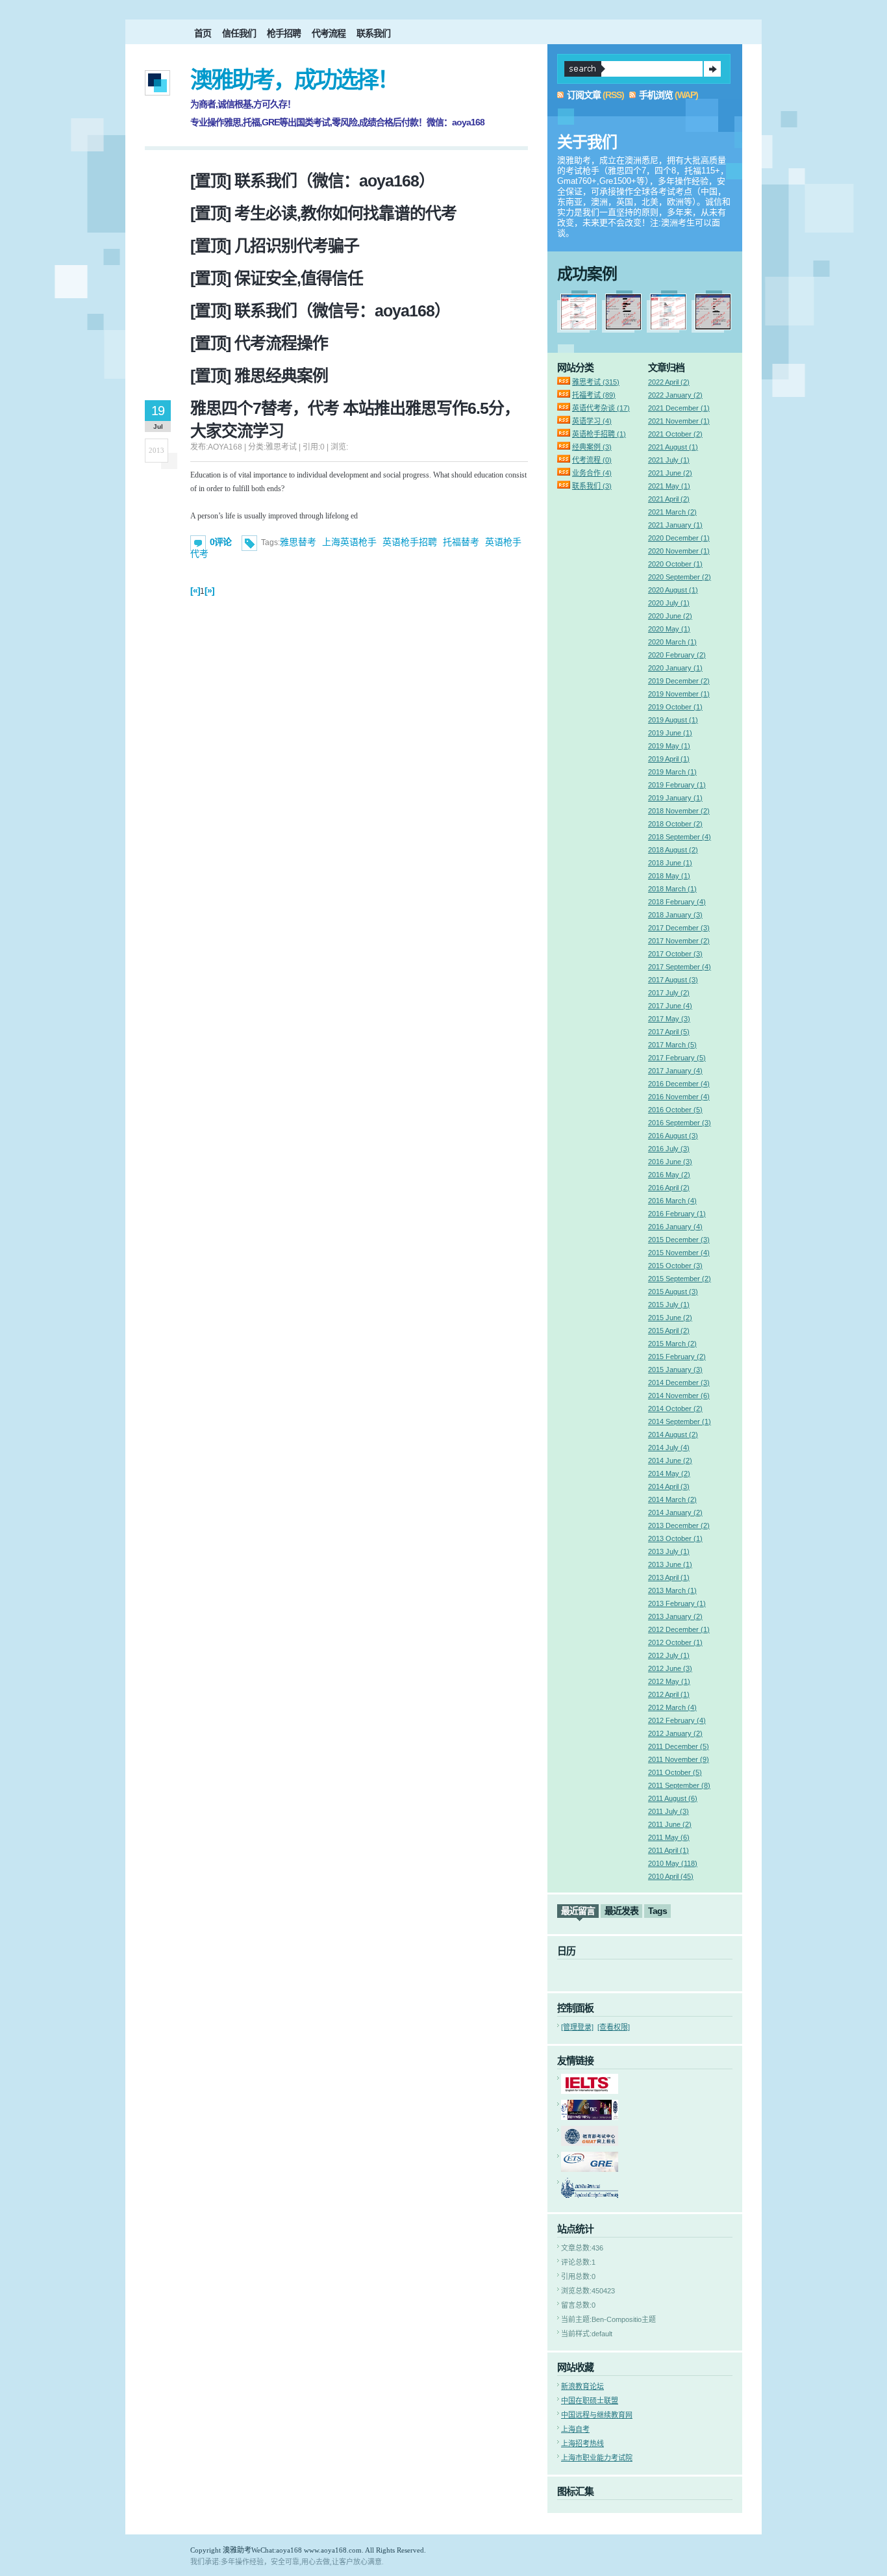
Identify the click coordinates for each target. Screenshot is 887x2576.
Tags (657, 1911)
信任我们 (239, 33)
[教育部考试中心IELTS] (590, 2091)
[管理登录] (577, 2027)
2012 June (670, 1668)
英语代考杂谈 (601, 408)
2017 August (673, 980)
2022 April (669, 382)
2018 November (679, 811)
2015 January (675, 1370)
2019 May (669, 746)
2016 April (669, 1188)
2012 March (672, 1707)
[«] (195, 591)
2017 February (677, 1058)
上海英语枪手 (349, 542)
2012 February (677, 1720)
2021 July (669, 460)
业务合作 (592, 473)
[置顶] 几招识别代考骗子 (275, 246)
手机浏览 (656, 95)
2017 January (675, 1071)
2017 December (679, 928)
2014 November (679, 1396)
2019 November (679, 694)
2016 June (670, 1162)
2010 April (671, 1876)
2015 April (669, 1331)
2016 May (669, 1175)
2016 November (679, 1097)
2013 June (670, 1564)
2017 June (670, 1006)
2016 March (672, 1201)
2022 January (675, 395)
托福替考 (461, 542)
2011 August (673, 1798)
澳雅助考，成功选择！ (294, 80)
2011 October (675, 1772)
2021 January (675, 525)
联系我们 (373, 33)
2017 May (669, 1019)
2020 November (679, 551)
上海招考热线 (582, 2443)
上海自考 (575, 2429)
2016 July (669, 1149)
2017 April (669, 1032)
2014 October (675, 1409)
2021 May (669, 486)
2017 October (675, 954)
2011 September (679, 1785)
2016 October (675, 1110)
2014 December (679, 1383)
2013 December (679, 1525)
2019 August (673, 720)
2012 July (669, 1655)
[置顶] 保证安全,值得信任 (277, 278)
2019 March (672, 772)
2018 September (680, 837)
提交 (712, 69)
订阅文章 (584, 95)
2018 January (675, 915)
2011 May (669, 1837)
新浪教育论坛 (582, 2386)
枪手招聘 (284, 33)
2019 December (679, 681)
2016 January (675, 1227)
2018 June (670, 863)
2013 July (669, 1551)
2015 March (672, 1344)
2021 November (679, 421)
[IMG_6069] (713, 327)
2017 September (680, 967)
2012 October (675, 1642)
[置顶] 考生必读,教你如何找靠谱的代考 (323, 213)
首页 (203, 33)
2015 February (677, 1357)
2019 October (675, 707)
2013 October (675, 1538)
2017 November (679, 941)
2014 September (680, 1422)
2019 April (669, 759)
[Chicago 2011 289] (668, 327)
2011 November (679, 1759)
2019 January (675, 798)
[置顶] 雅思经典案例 (259, 376)
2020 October (675, 564)
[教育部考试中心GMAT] (590, 2143)
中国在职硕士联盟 (590, 2401)
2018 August (673, 850)
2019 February (677, 785)
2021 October (675, 434)
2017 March (672, 1045)
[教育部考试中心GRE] (590, 2169)
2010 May (673, 1863)
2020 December (679, 538)
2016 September (680, 1123)
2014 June (670, 1460)
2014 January (675, 1512)
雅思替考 (298, 542)
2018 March (672, 889)
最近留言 (578, 1911)
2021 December (679, 408)
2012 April (669, 1694)
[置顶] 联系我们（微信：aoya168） (312, 181)
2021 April (669, 499)
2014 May (669, 1473)
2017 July (669, 993)
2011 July (668, 1811)
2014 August (673, 1435)
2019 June (670, 733)
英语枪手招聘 (410, 542)
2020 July (669, 603)
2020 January (675, 668)
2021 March (672, 512)
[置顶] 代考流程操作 (259, 343)
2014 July (669, 1447)
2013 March (672, 1590)
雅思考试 (596, 382)
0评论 (220, 542)
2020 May (669, 629)
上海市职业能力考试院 (597, 2458)
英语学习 (592, 421)
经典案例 (592, 447)
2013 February (677, 1603)
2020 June (670, 616)
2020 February (677, 655)
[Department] (590, 2195)
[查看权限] (614, 2027)
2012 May (669, 1681)
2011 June (670, 1824)
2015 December (679, 1240)
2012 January (675, 1733)
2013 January (675, 1616)
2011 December (679, 1746)
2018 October (675, 824)
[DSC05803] (623, 327)
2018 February (677, 902)
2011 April (668, 1850)
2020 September (680, 577)
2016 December (679, 1084)
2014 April (669, 1486)
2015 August (673, 1292)
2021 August (673, 447)
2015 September (680, 1279)
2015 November (679, 1253)
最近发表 (621, 1911)
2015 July (669, 1305)
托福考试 (594, 395)
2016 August (673, 1136)
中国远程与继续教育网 (597, 2415)
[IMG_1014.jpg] (579, 327)
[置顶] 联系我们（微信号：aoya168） (320, 311)
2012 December (679, 1629)
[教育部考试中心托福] (590, 2117)
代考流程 (329, 33)
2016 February (677, 1214)
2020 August (673, 590)
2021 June (670, 473)
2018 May (669, 876)
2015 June (670, 1318)
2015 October (675, 1266)
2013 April (669, 1577)
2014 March (672, 1499)
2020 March (672, 642)
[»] (209, 591)
